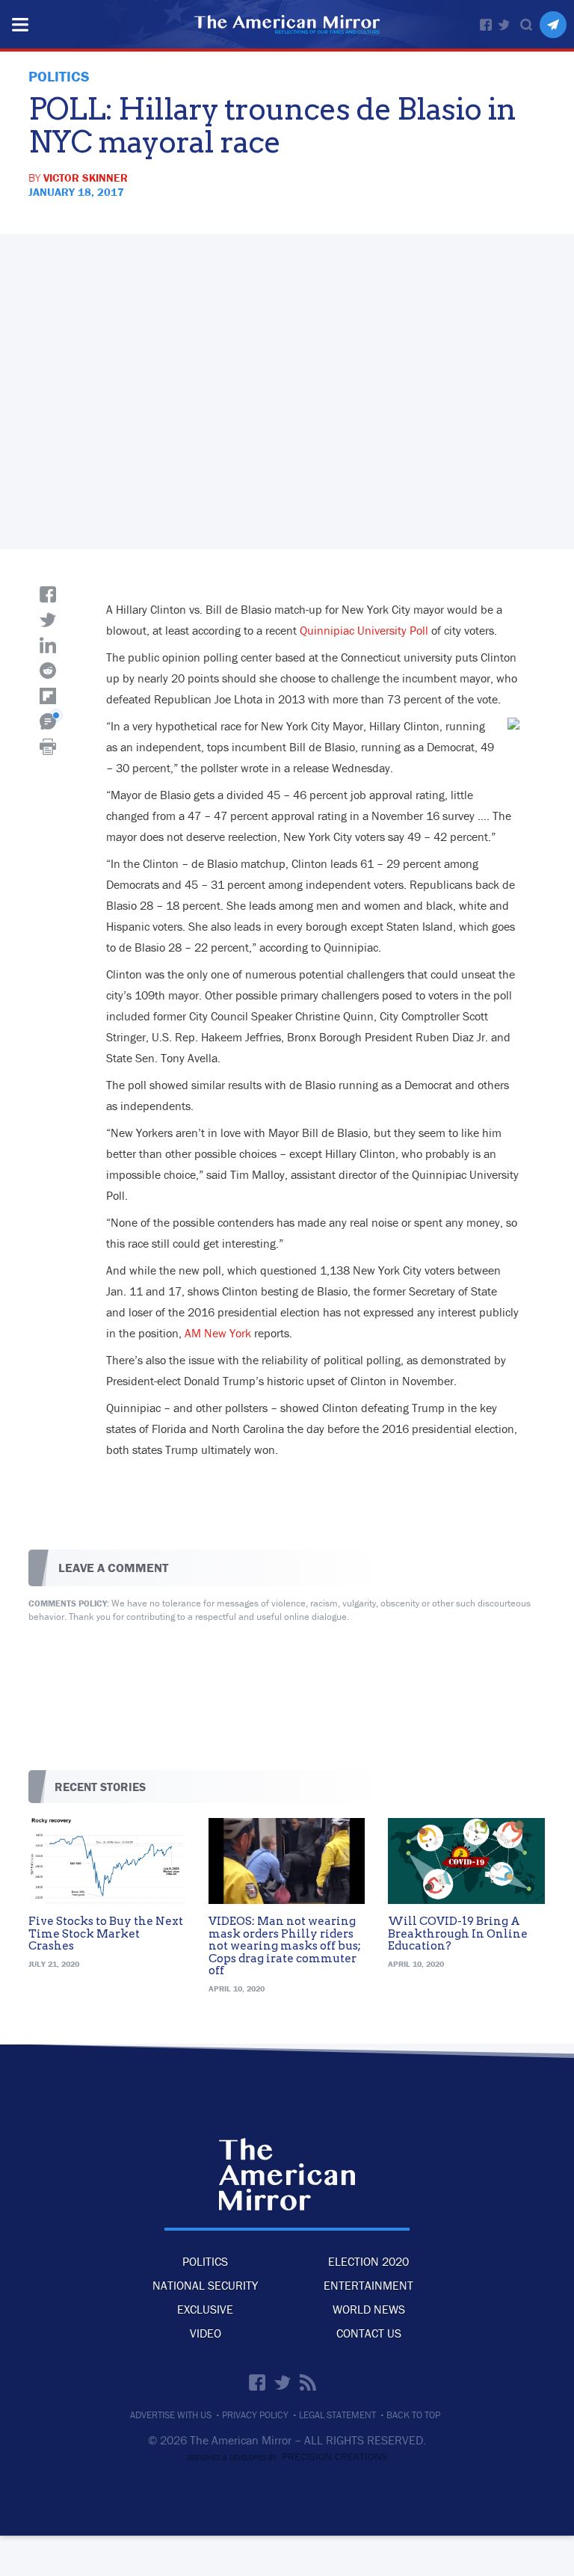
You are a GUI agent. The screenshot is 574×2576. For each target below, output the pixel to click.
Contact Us (369, 2333)
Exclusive (205, 2309)
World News (369, 2309)
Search (526, 25)
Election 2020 (368, 2261)
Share (48, 594)
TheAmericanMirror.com (287, 2175)
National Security (205, 2285)
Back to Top (413, 2415)
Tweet (48, 620)
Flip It (48, 696)
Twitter (504, 25)
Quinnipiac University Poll (364, 630)
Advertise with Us (171, 2415)
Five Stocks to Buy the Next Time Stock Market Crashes (106, 1933)
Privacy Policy (255, 2415)
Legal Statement (337, 2415)
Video (206, 2333)
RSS (308, 2382)
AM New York (218, 1333)
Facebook (486, 25)
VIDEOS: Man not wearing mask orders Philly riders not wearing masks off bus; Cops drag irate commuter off (285, 1946)
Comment (48, 721)
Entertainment (368, 2285)
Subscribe (553, 25)
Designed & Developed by (287, 2458)
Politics (205, 2261)
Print (48, 747)
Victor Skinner (86, 178)
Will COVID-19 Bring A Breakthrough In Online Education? (458, 1933)
